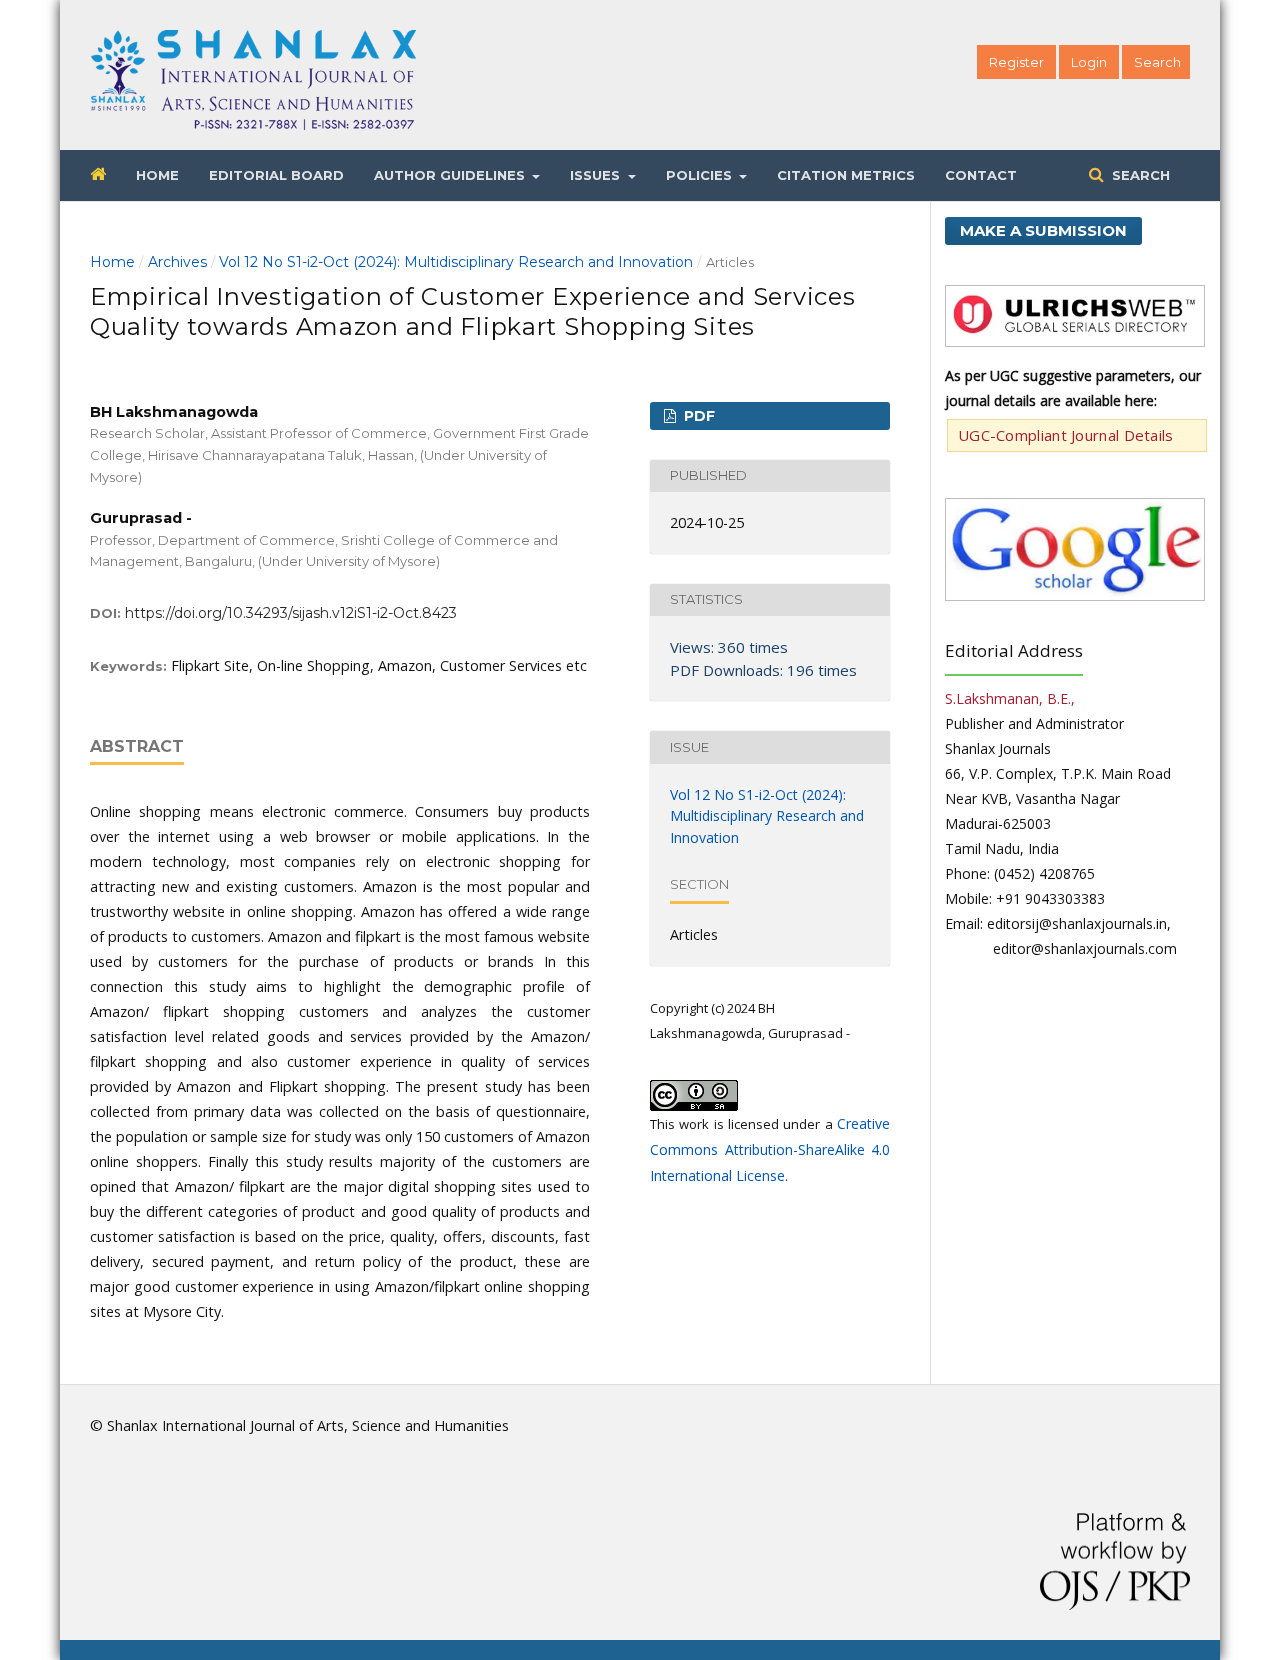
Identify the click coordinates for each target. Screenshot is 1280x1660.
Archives (177, 262)
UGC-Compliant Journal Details (1066, 435)
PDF (697, 416)
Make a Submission (1043, 230)
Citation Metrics (846, 175)
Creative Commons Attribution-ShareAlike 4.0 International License (770, 1149)
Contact (981, 175)
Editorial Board (276, 175)
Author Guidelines (451, 175)
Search (1139, 175)
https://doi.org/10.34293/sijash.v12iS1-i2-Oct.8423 (291, 613)
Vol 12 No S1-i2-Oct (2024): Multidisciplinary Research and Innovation (456, 262)
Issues (597, 175)
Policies (701, 175)
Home (157, 175)
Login (1089, 62)
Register (1016, 62)
